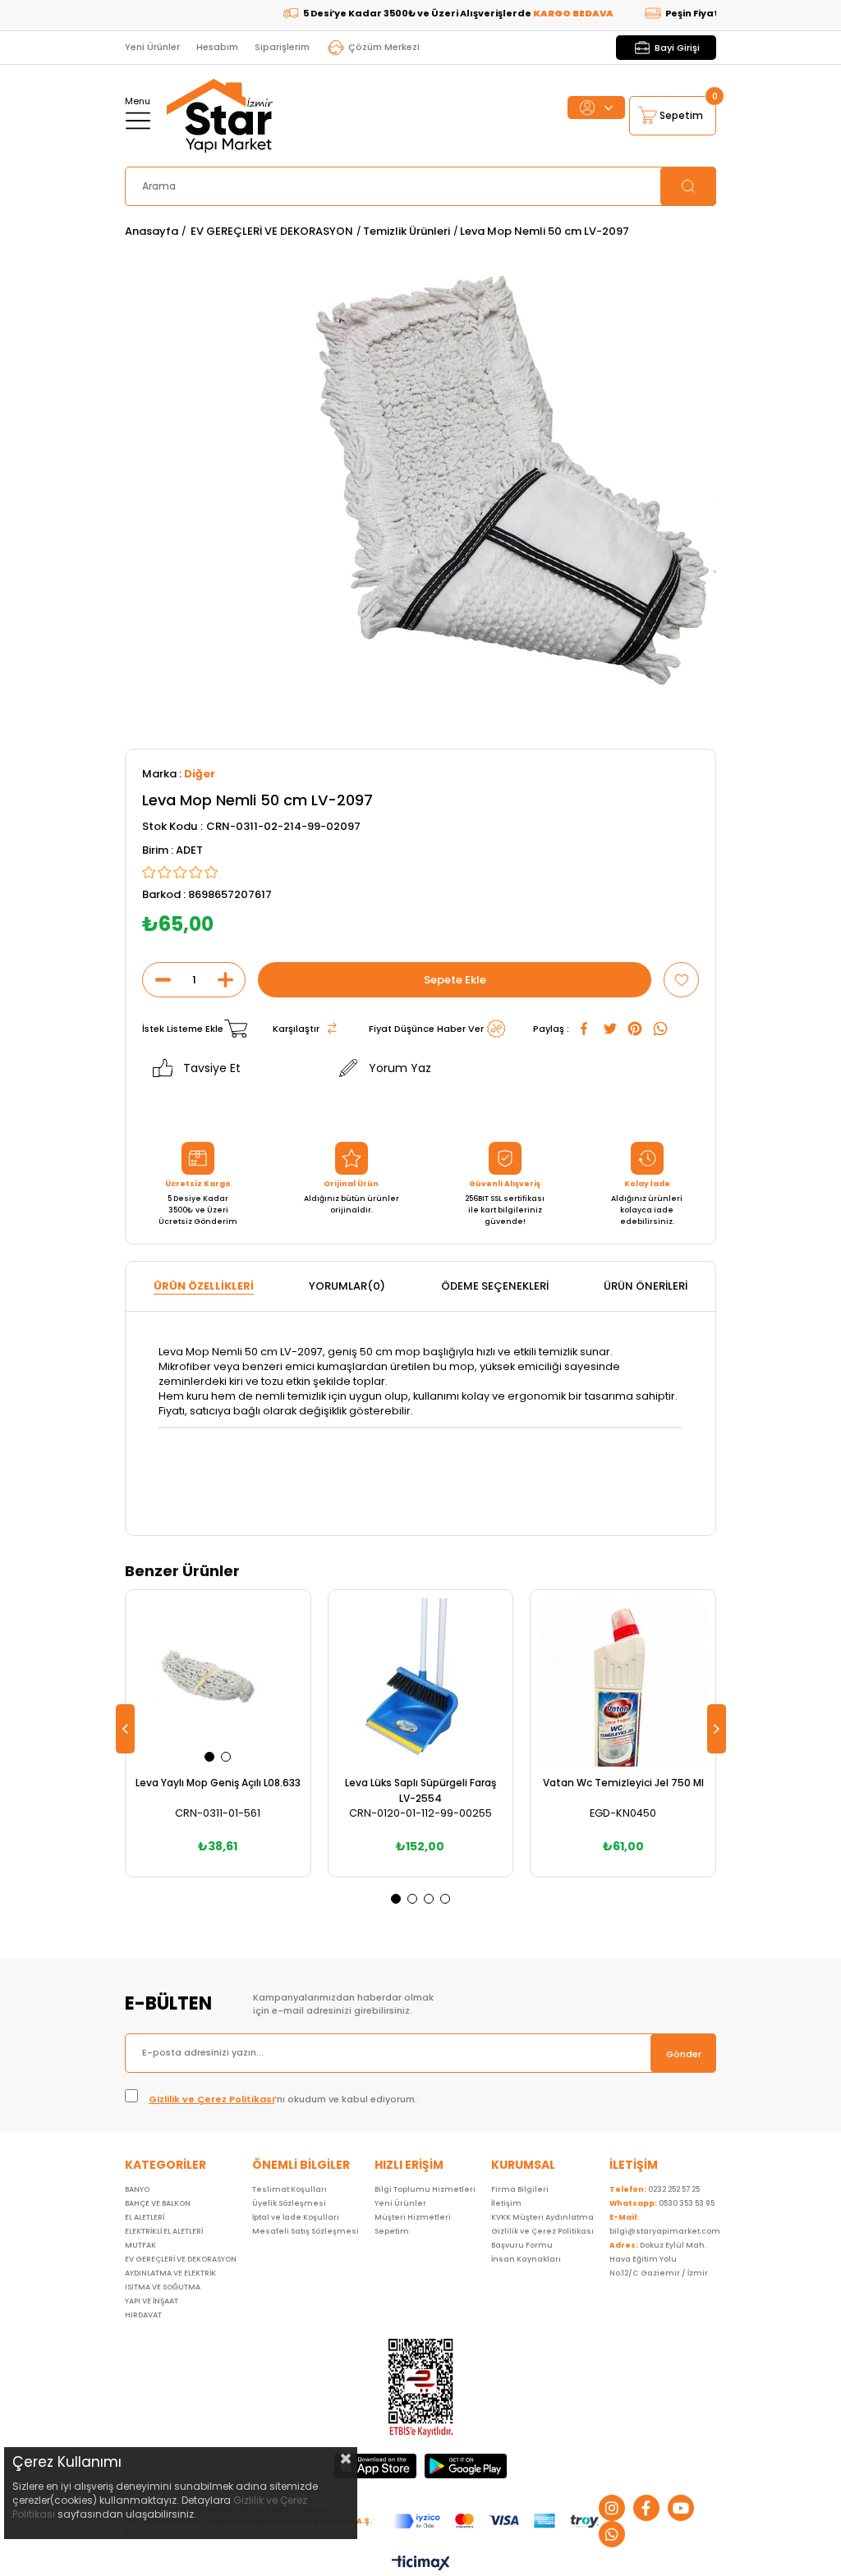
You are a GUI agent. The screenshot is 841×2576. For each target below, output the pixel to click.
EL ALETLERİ (145, 2217)
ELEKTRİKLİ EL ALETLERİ (164, 2231)
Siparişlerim (282, 47)
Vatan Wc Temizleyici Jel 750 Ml (623, 1783)
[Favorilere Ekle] (681, 980)
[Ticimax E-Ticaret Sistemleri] (421, 2564)
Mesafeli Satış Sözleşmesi (306, 2231)
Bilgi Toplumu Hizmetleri (425, 2189)
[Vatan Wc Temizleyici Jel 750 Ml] (623, 1682)
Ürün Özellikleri (204, 1286)
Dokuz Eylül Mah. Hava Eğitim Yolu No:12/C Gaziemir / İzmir (659, 2259)
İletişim (506, 2203)
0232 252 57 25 (655, 2189)
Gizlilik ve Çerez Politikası (211, 2099)
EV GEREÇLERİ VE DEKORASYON (181, 2259)
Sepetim (392, 2231)
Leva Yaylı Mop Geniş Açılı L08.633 (218, 1783)
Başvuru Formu (522, 2245)
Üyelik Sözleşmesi (289, 2203)
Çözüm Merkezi (384, 47)
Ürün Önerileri (646, 1286)
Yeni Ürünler (152, 47)
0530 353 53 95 (662, 2203)
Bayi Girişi (677, 48)
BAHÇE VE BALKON (158, 2203)
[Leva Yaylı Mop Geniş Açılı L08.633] (218, 1682)
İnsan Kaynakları (526, 2259)
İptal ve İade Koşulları (296, 2217)
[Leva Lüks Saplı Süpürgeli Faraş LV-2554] (421, 1682)
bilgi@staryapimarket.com (665, 2224)
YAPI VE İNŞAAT (152, 2301)
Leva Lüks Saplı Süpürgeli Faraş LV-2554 (420, 1790)
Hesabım (217, 47)
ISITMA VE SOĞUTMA (163, 2287)
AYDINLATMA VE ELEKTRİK (170, 2273)
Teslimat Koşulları (290, 2189)
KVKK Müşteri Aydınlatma (542, 2217)
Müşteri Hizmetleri (413, 2217)
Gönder (684, 2054)
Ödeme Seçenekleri (495, 1286)
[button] (209, 1757)
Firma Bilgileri (520, 2189)
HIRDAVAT (143, 2315)
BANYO (137, 2189)
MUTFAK (140, 2245)
